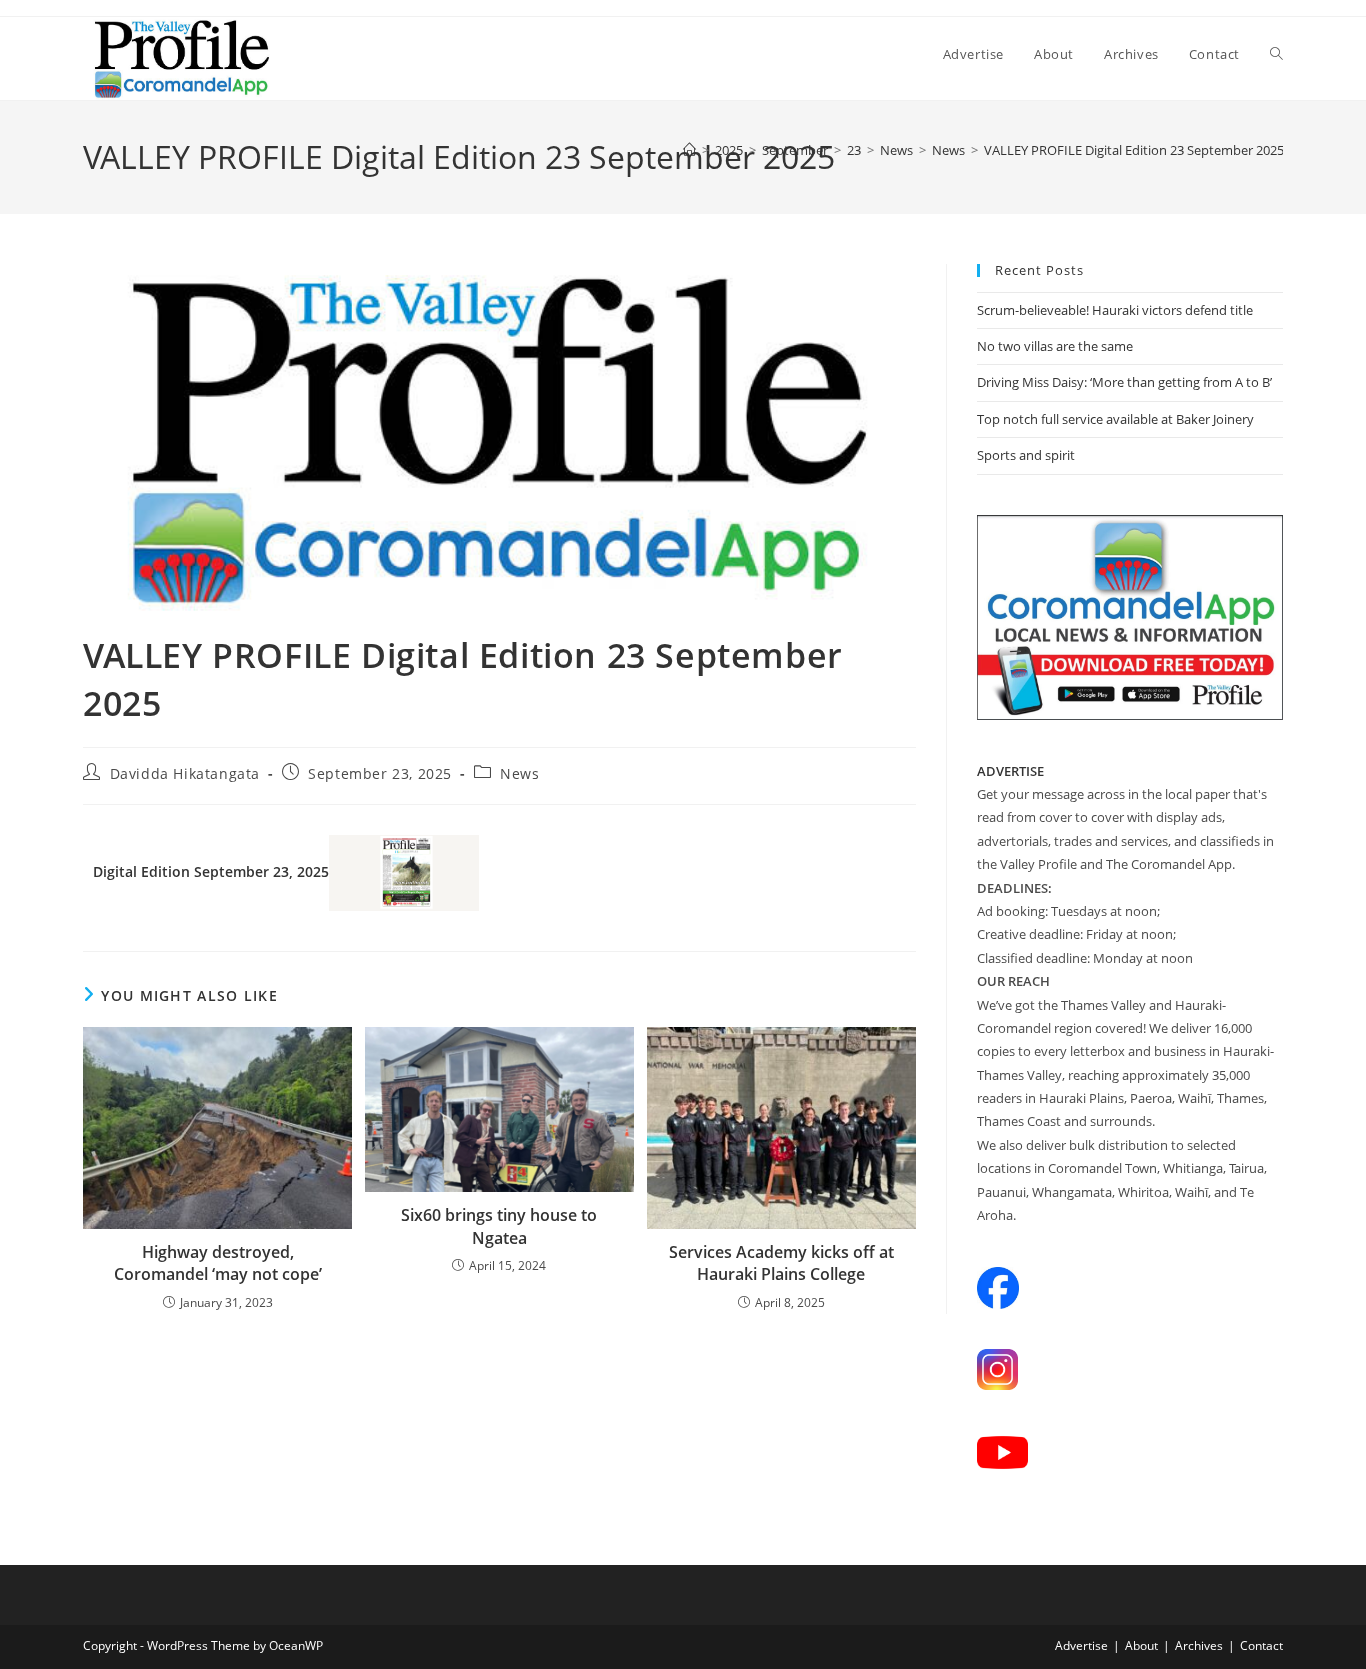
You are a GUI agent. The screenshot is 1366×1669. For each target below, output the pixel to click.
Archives (1199, 1645)
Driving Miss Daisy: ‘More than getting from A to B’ (1124, 382)
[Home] (689, 150)
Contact (1261, 1645)
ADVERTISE (1010, 771)
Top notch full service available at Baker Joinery (1115, 419)
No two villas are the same (1055, 346)
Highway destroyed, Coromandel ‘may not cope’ (218, 1263)
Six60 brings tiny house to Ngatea (499, 1226)
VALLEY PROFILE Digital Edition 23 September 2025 (1134, 150)
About (1141, 1645)
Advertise (1081, 1645)
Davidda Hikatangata (185, 773)
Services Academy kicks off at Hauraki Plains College (781, 1263)
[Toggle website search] (1276, 54)
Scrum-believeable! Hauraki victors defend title (1115, 310)
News (519, 773)
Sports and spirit (1026, 455)
